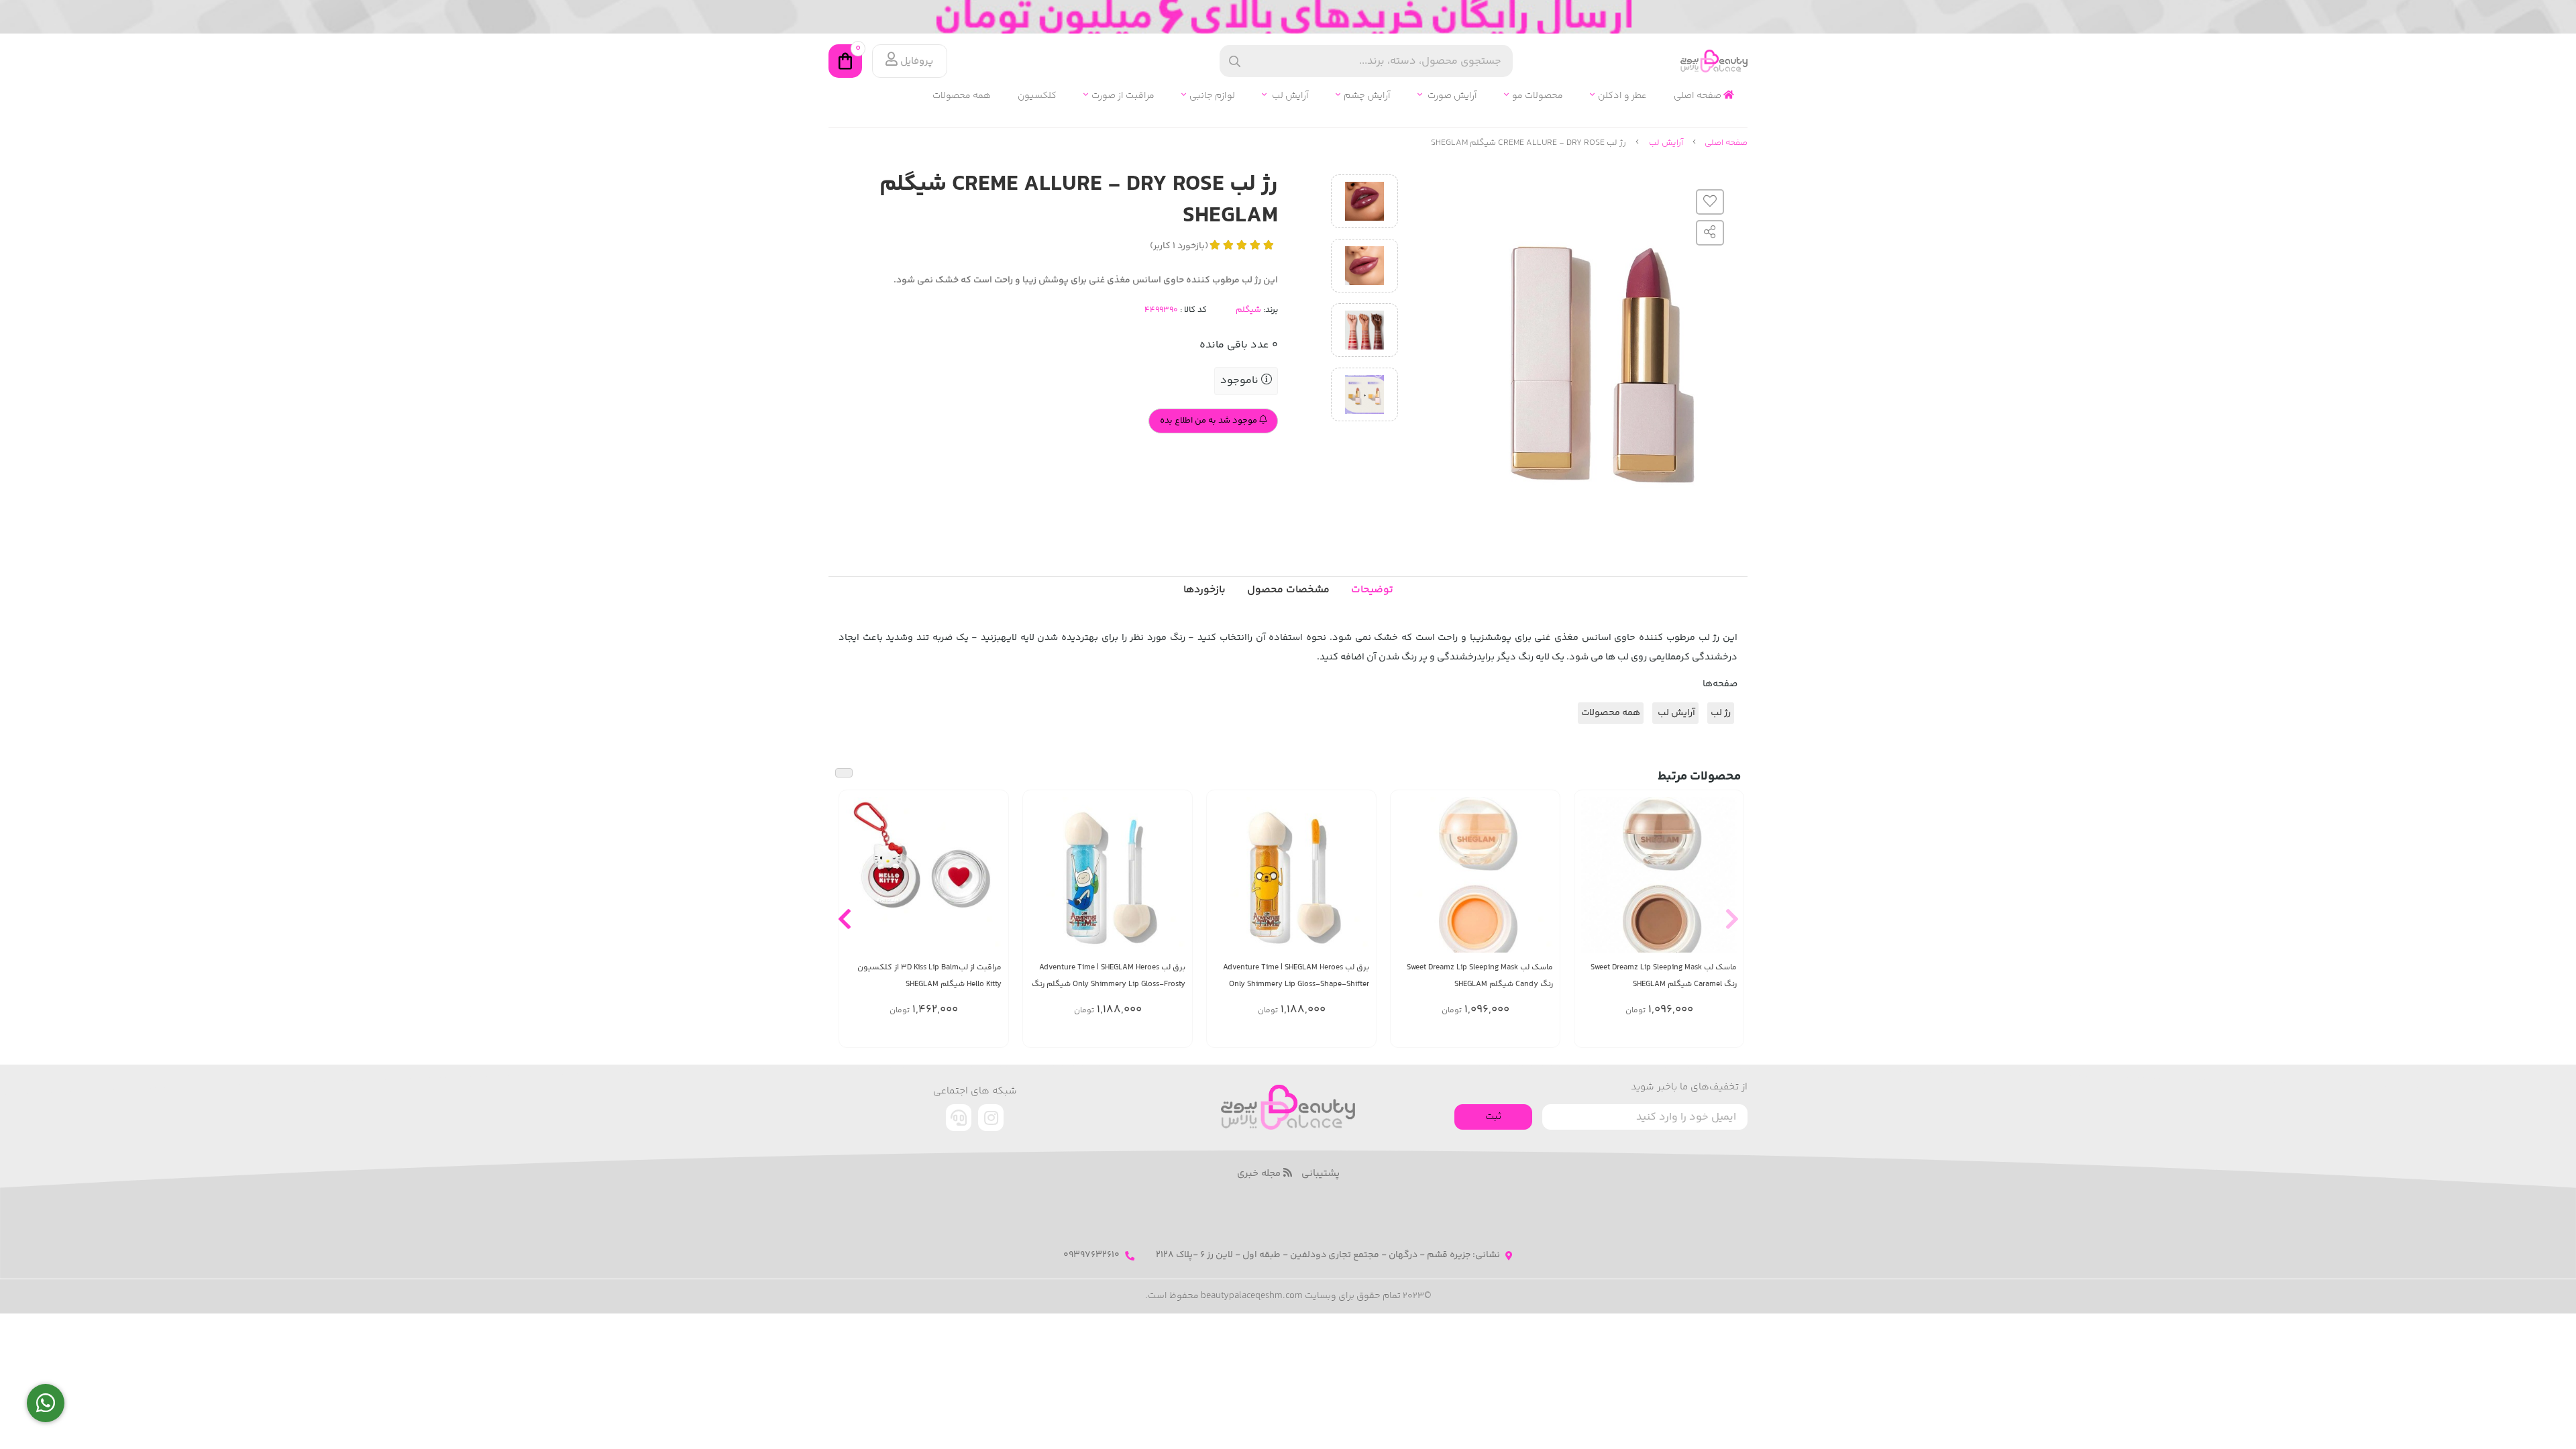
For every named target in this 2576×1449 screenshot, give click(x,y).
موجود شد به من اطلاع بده (1210, 421)
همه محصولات (962, 96)
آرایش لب (1289, 96)
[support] (959, 1118)
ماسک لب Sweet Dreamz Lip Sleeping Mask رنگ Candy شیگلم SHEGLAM (1480, 976)
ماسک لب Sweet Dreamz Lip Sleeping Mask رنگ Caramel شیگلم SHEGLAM (1664, 976)
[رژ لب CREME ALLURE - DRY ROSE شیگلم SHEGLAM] (1288, 1107)
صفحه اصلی (1699, 96)
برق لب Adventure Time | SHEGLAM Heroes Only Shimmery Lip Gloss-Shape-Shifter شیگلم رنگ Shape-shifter (1296, 976)
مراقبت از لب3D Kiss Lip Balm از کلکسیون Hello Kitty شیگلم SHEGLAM (929, 976)
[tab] (1204, 590)
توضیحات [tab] (1372, 590)
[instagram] (991, 1118)
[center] (1235, 61)
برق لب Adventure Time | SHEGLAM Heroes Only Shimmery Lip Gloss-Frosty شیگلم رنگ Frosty (1109, 976)
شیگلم (1248, 310)
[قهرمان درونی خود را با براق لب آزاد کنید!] (1291, 875)
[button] (1732, 918)
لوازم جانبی (1212, 96)
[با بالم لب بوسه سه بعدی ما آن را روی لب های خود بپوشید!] (924, 875)
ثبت (1493, 1117)
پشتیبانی (1321, 1174)
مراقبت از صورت (1123, 96)
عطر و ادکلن (1622, 96)
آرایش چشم (1367, 96)
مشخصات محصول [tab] (1288, 590)
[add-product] (1725, 882)
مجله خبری (1260, 1174)
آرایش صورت (1451, 96)
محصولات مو (1538, 96)
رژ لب (1721, 713)
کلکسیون (1037, 96)
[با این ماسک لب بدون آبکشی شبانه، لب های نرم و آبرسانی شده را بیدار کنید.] (1659, 875)
